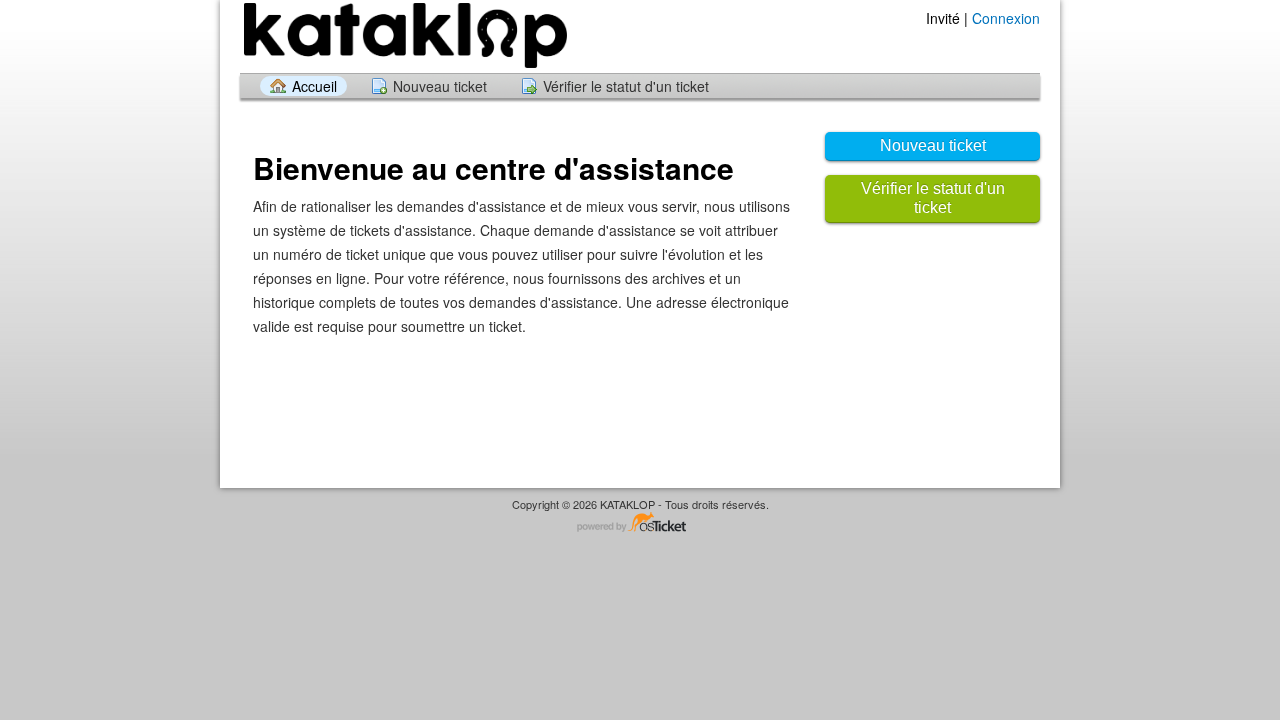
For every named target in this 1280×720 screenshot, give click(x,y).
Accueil (314, 86)
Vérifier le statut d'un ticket (626, 86)
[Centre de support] (403, 35)
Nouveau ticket (440, 86)
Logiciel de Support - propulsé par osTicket (640, 523)
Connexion (1006, 18)
